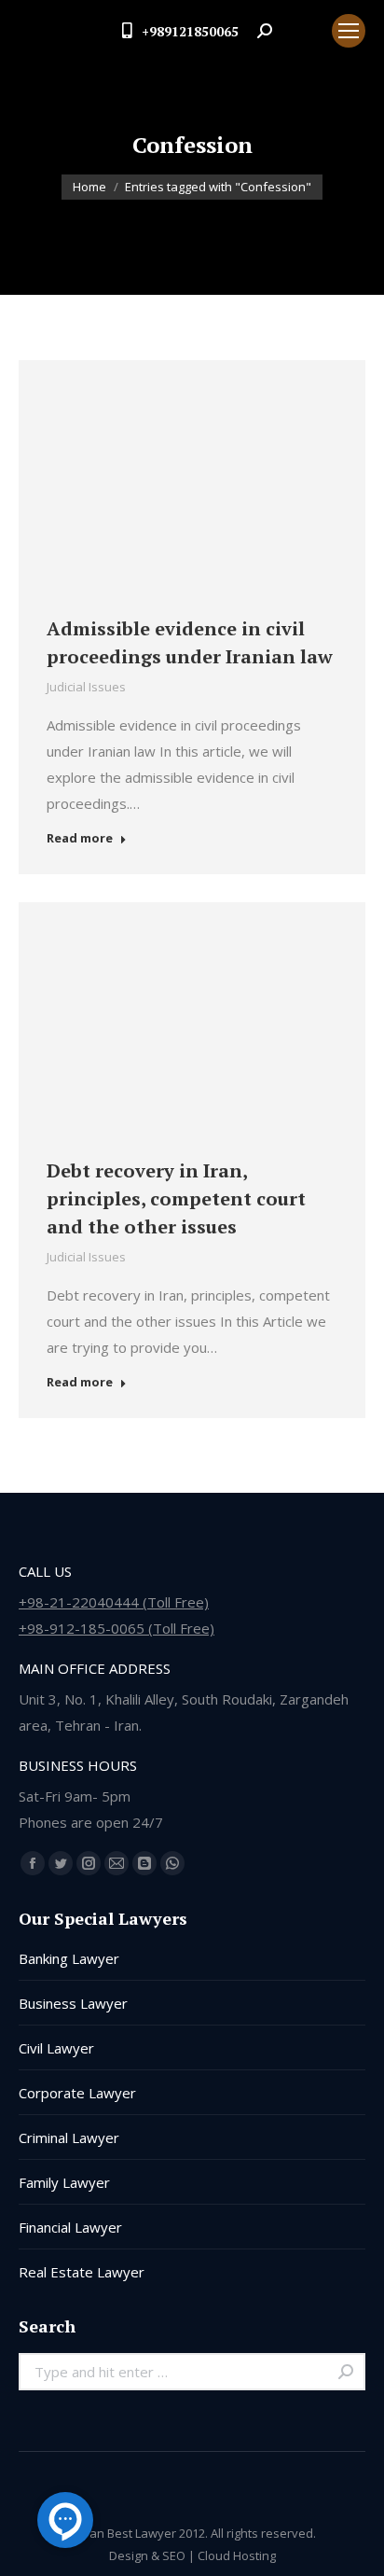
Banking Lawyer (69, 1958)
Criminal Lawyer (69, 2137)
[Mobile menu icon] (349, 31)
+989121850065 (190, 31)
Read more (80, 838)
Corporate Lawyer (77, 2093)
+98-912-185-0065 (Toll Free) (117, 1628)
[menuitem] (302, 31)
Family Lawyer (64, 2182)
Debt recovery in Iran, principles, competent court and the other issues (176, 1198)
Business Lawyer (73, 2003)
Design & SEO (147, 2555)
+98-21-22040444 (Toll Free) (114, 1602)
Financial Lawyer (70, 2227)
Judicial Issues (86, 687)
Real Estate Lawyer (82, 2272)
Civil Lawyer (56, 2048)
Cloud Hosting (237, 2555)
